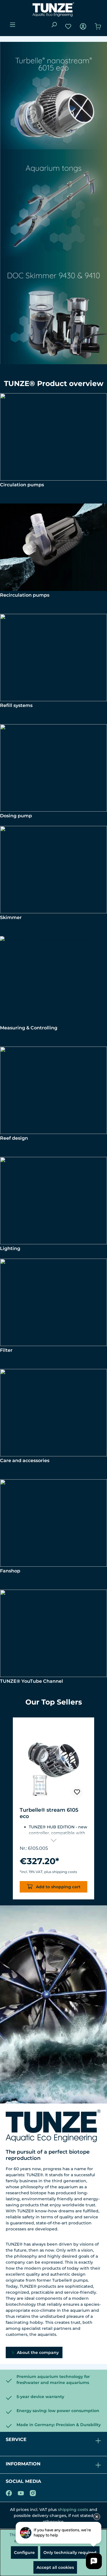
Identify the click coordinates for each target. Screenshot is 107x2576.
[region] (53, 1809)
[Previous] (7, 1809)
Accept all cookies (55, 2567)
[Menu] (13, 25)
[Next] (100, 1809)
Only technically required (70, 2553)
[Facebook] (9, 2492)
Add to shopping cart (58, 1887)
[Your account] (83, 26)
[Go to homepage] (53, 9)
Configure (24, 2553)
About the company (37, 2352)
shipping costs (73, 2510)
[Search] (54, 25)
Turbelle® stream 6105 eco (49, 1813)
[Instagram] (33, 2492)
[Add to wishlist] (77, 1792)
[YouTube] (21, 2492)
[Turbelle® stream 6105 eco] (53, 1763)
